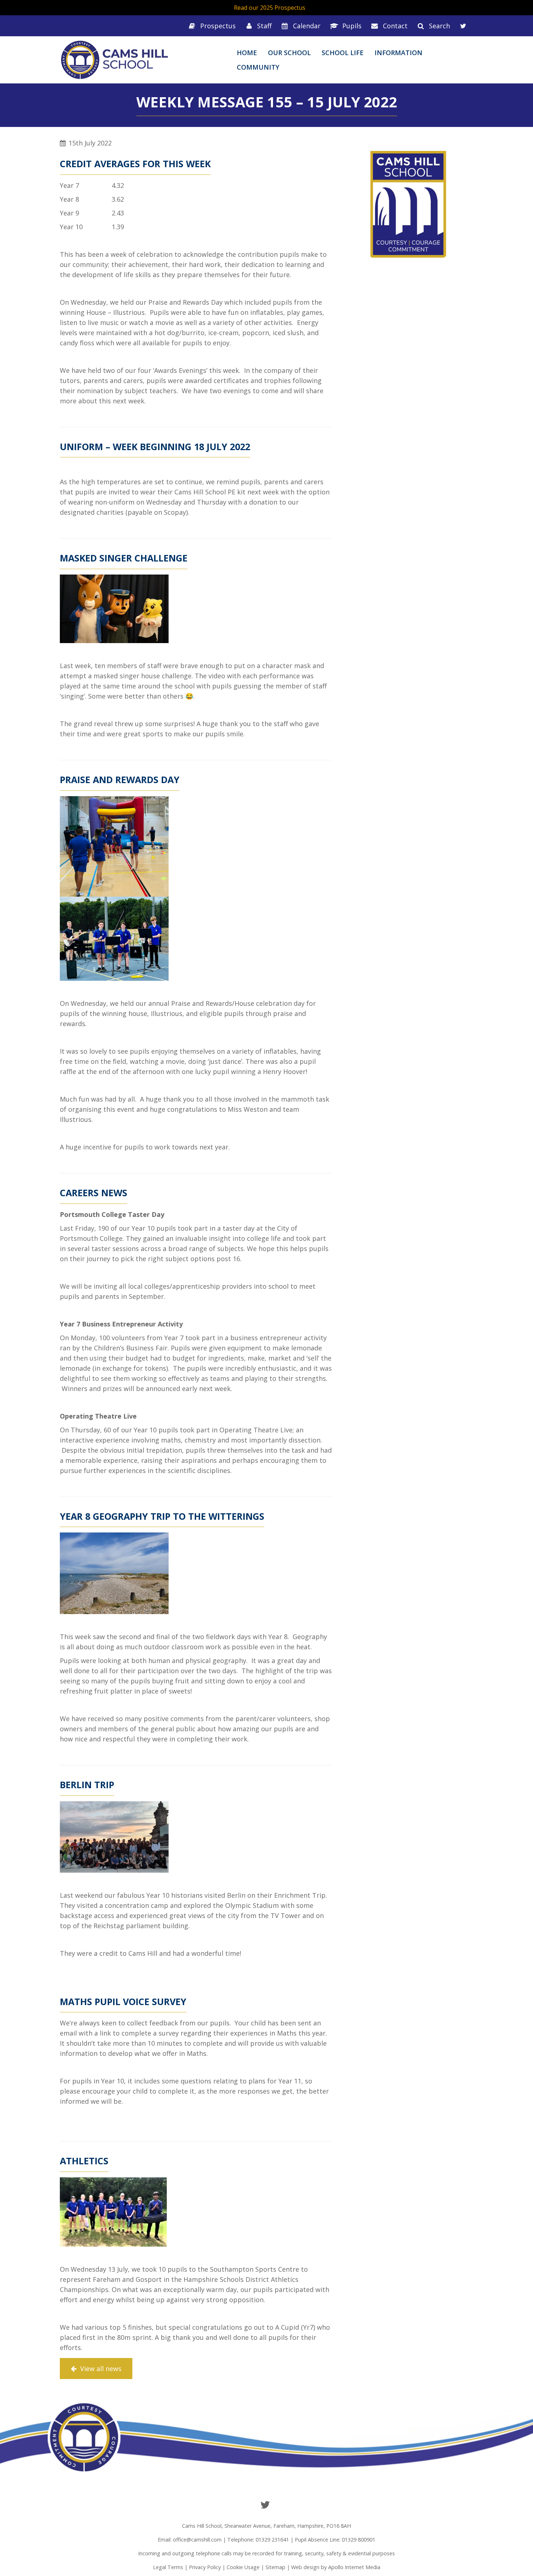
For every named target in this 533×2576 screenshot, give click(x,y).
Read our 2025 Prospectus (270, 8)
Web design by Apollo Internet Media (336, 2567)
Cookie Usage (243, 2567)
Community (258, 67)
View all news (100, 2369)
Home (247, 53)
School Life (343, 53)
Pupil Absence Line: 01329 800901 (335, 2540)
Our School (289, 53)
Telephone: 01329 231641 (258, 2540)
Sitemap (275, 2567)
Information (398, 53)
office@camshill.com (197, 2540)
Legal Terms (168, 2567)
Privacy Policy (205, 2567)
